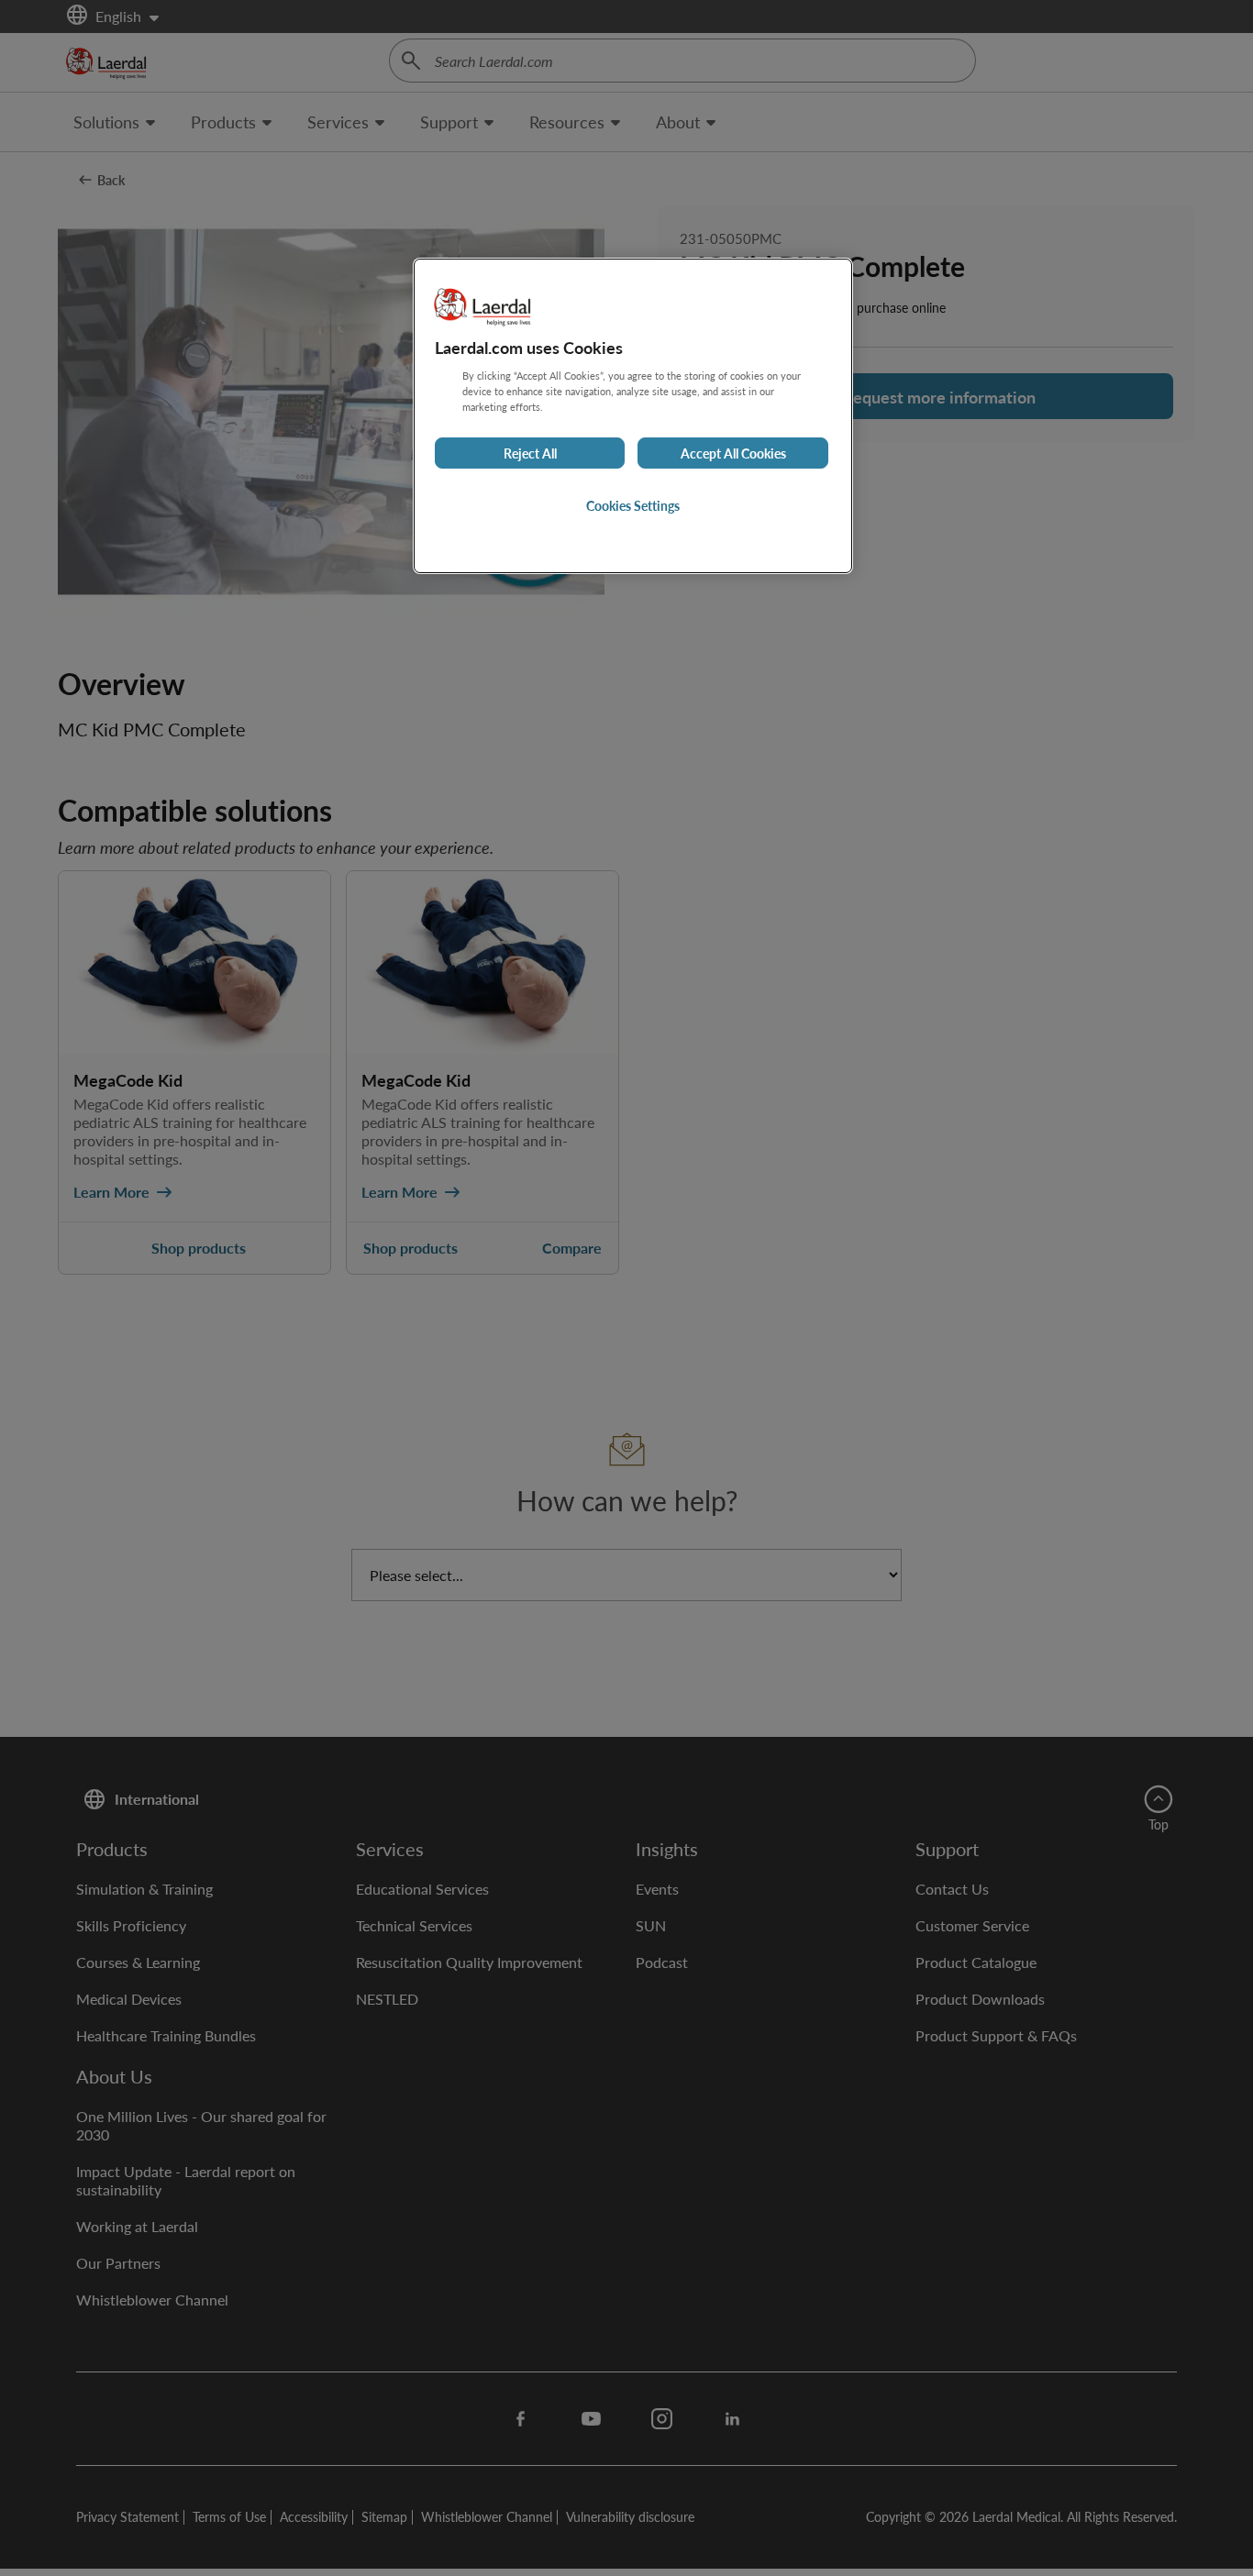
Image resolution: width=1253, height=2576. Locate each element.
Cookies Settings (633, 505)
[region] (633, 416)
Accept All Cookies (733, 453)
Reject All (530, 453)
